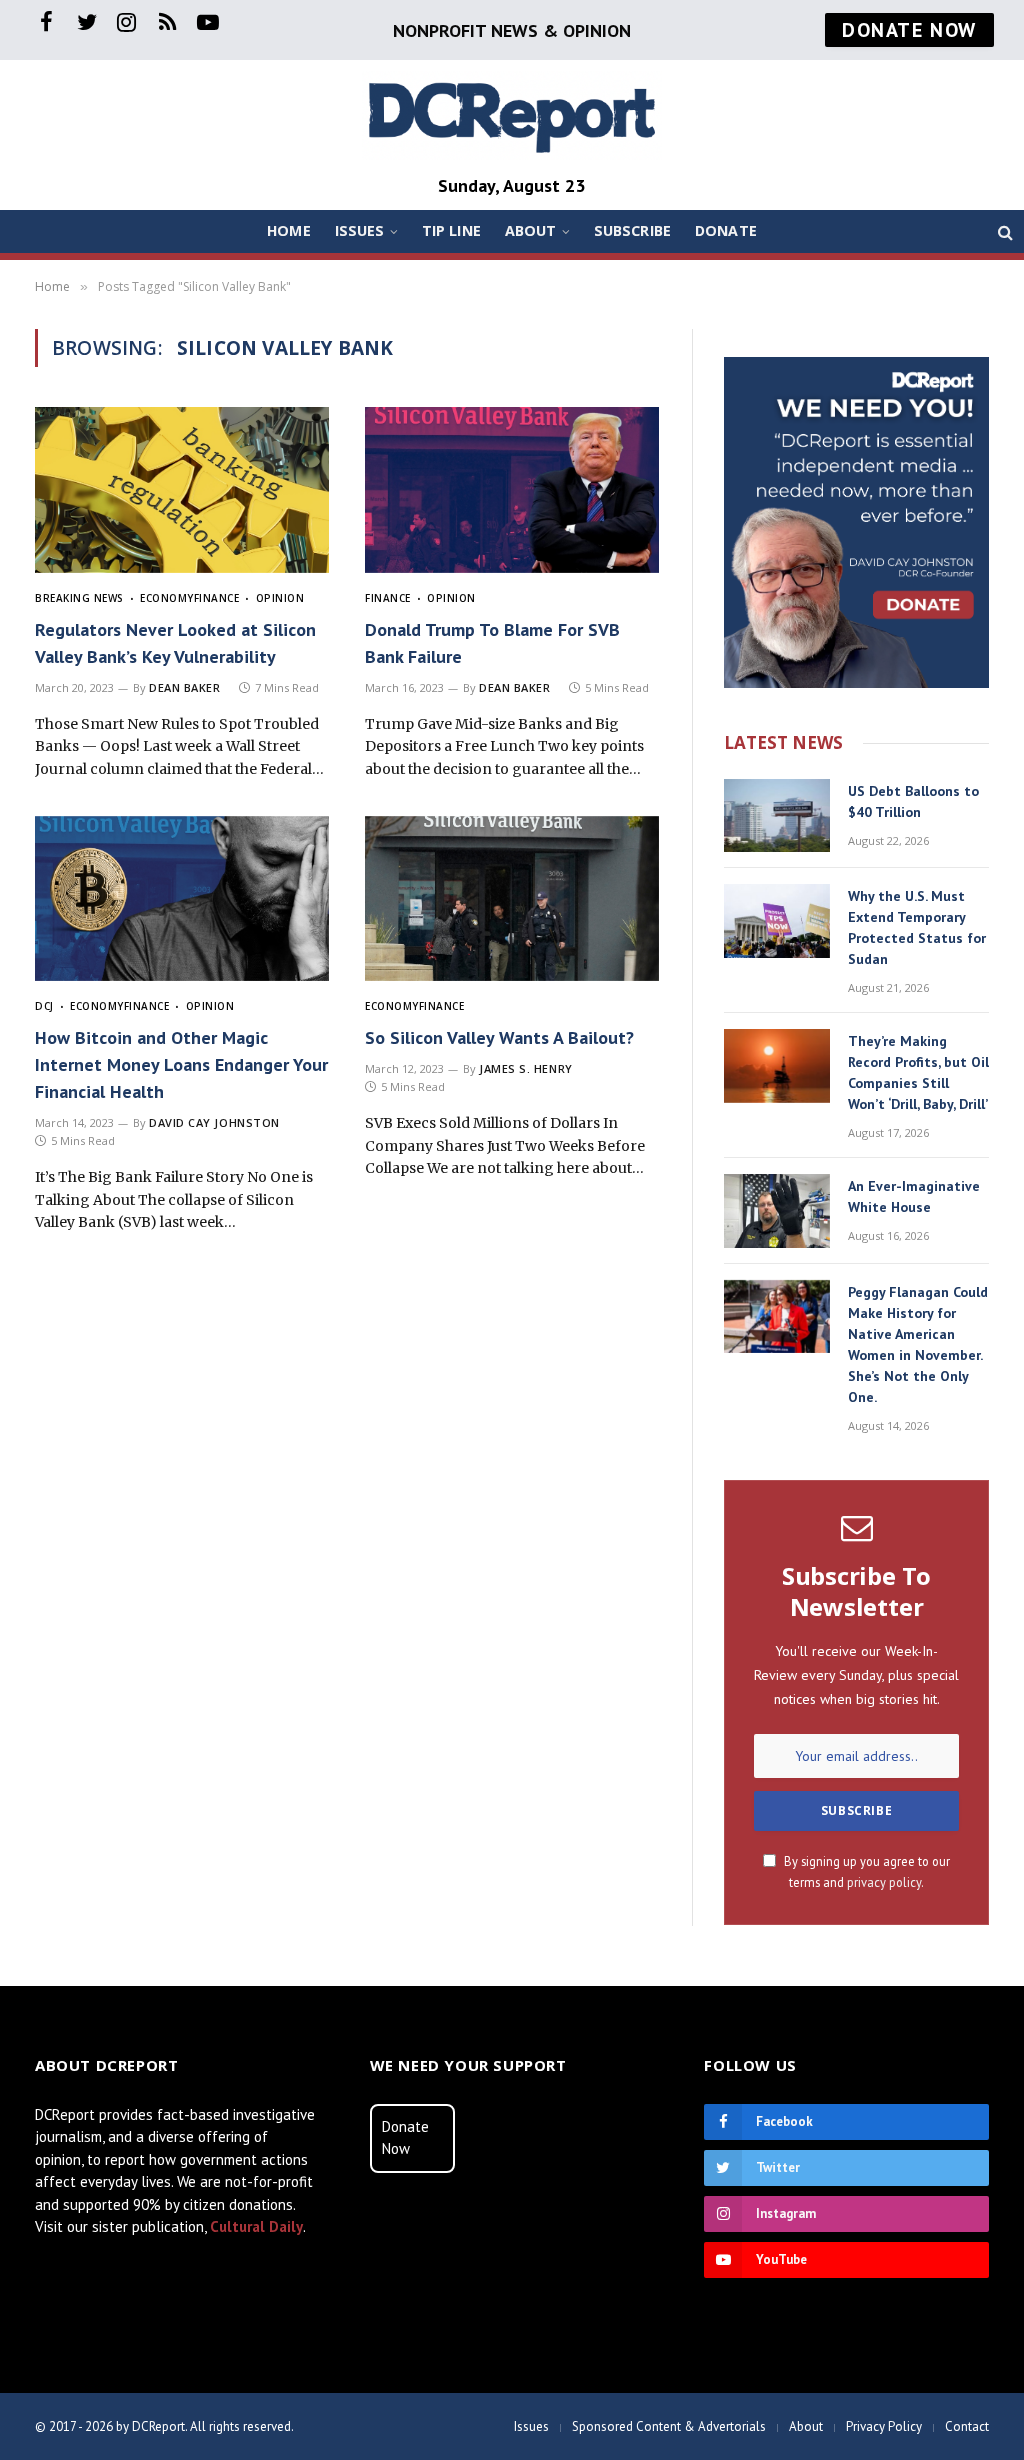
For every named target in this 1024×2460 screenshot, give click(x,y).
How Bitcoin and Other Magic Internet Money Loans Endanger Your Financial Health (181, 1064)
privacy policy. (885, 1882)
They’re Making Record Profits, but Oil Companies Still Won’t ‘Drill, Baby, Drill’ (918, 1072)
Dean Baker (185, 687)
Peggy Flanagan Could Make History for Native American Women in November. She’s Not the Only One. (918, 1344)
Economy (167, 598)
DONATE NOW (909, 30)
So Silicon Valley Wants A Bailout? (499, 1037)
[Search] (1003, 231)
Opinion (280, 598)
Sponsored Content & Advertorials (669, 2426)
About (531, 230)
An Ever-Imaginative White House (914, 1196)
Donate (726, 230)
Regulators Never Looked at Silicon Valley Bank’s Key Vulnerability (175, 643)
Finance (217, 598)
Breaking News (79, 598)
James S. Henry (526, 1068)
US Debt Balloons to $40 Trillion (913, 801)
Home (289, 230)
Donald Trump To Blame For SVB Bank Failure (492, 643)
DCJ (44, 1006)
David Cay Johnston (214, 1122)
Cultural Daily (256, 2226)
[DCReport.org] (512, 115)
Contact (967, 2426)
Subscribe (632, 230)
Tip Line (451, 230)
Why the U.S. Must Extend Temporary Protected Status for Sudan (917, 927)
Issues (360, 230)
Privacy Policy (884, 2426)
